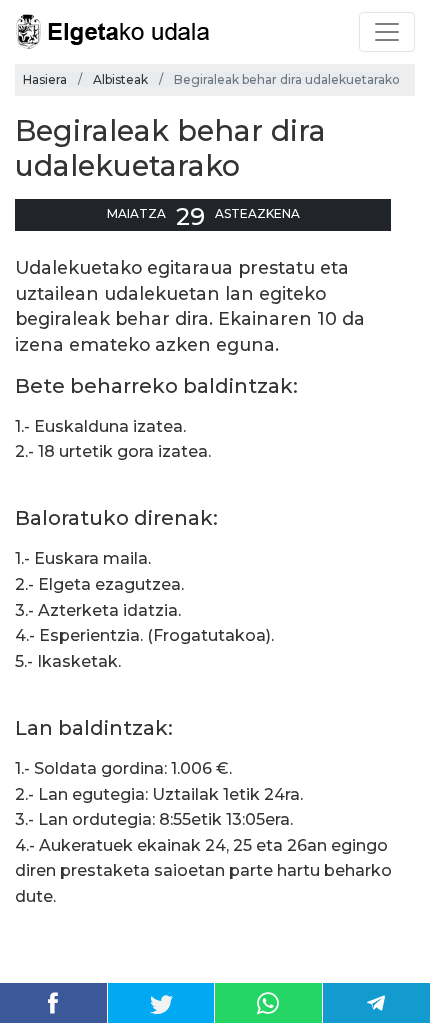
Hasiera (45, 79)
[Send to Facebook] (53, 1003)
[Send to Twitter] (161, 1003)
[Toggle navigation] (387, 32)
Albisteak (120, 79)
